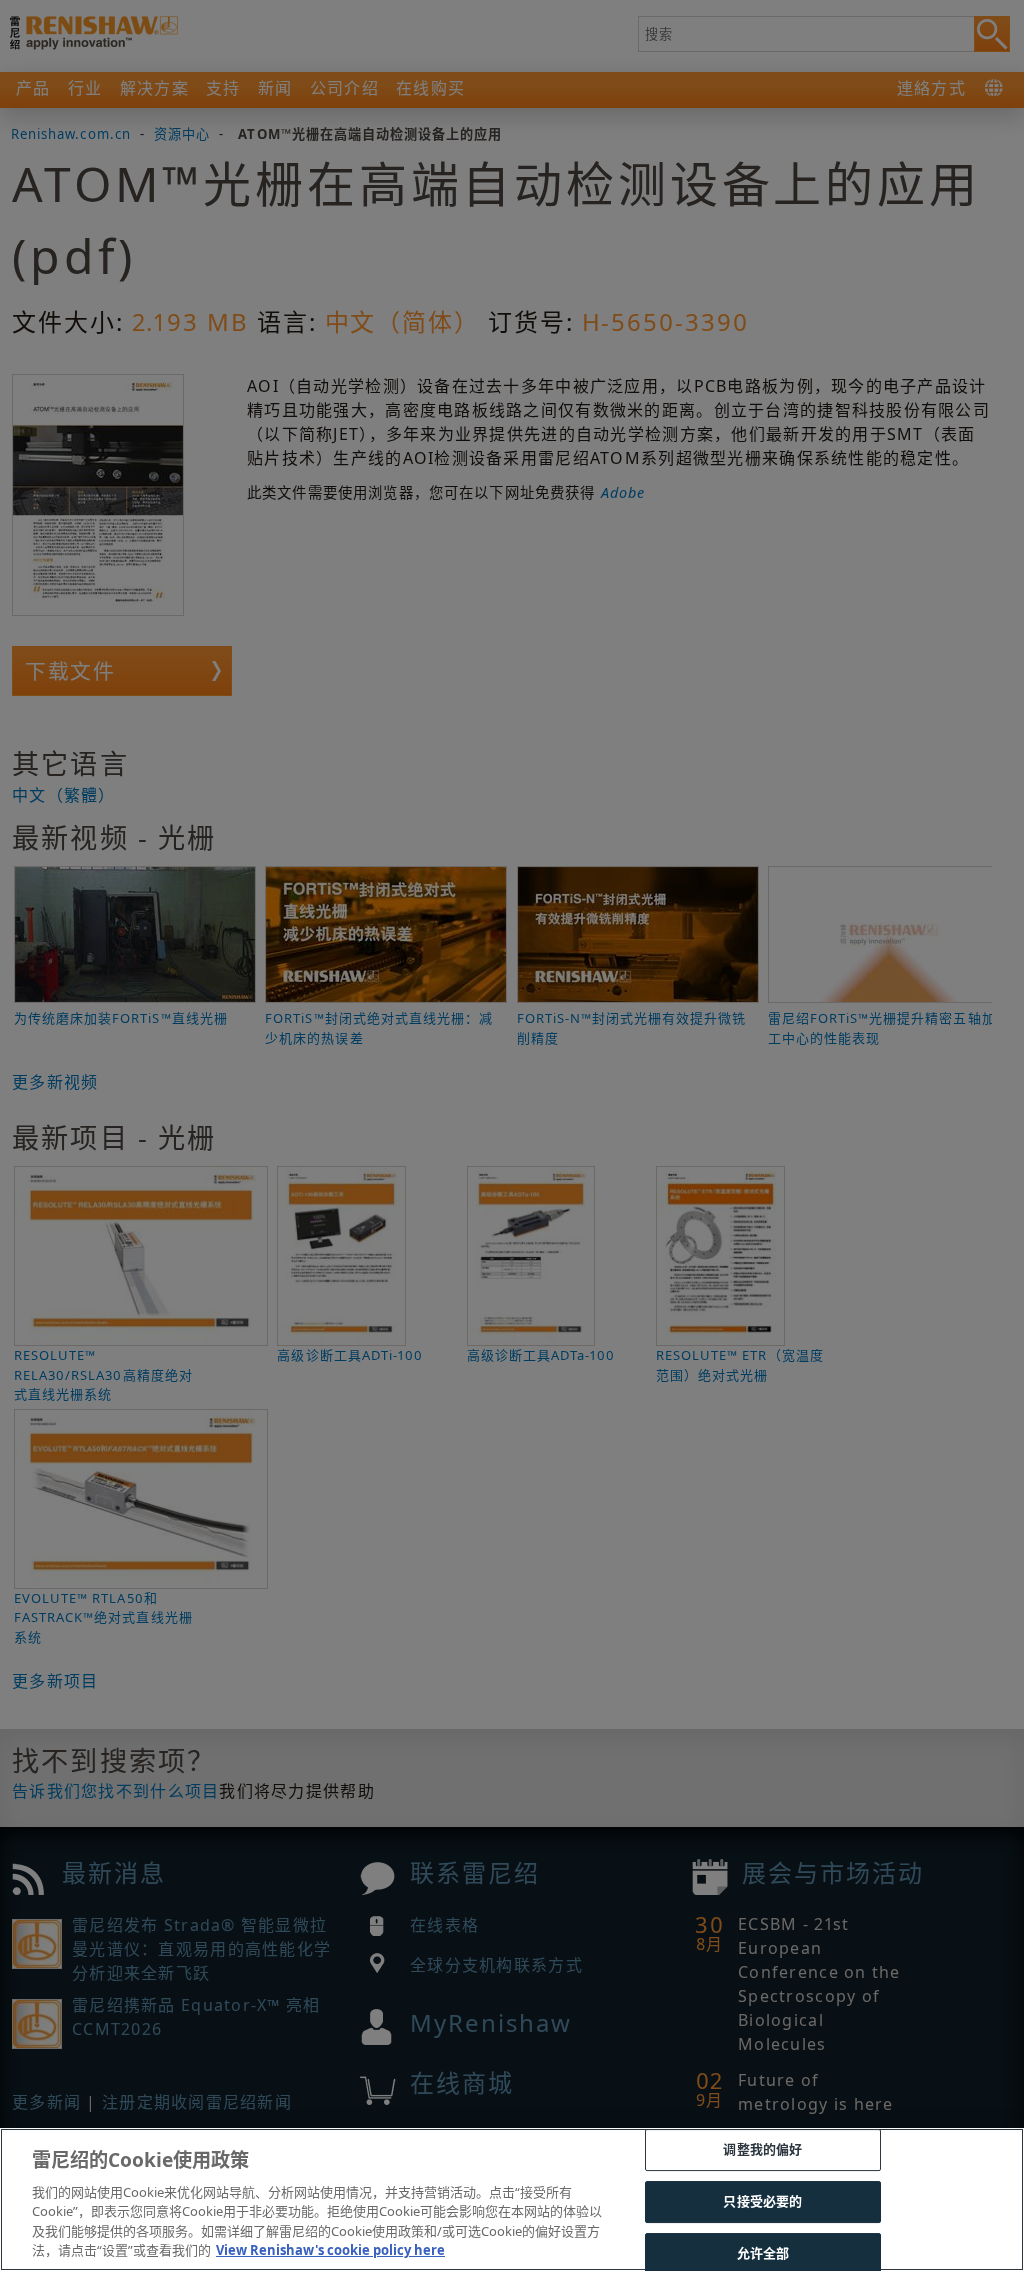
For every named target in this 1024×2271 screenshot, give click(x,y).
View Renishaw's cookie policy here (330, 2250)
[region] (512, 2199)
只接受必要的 (762, 2201)
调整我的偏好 (762, 2150)
